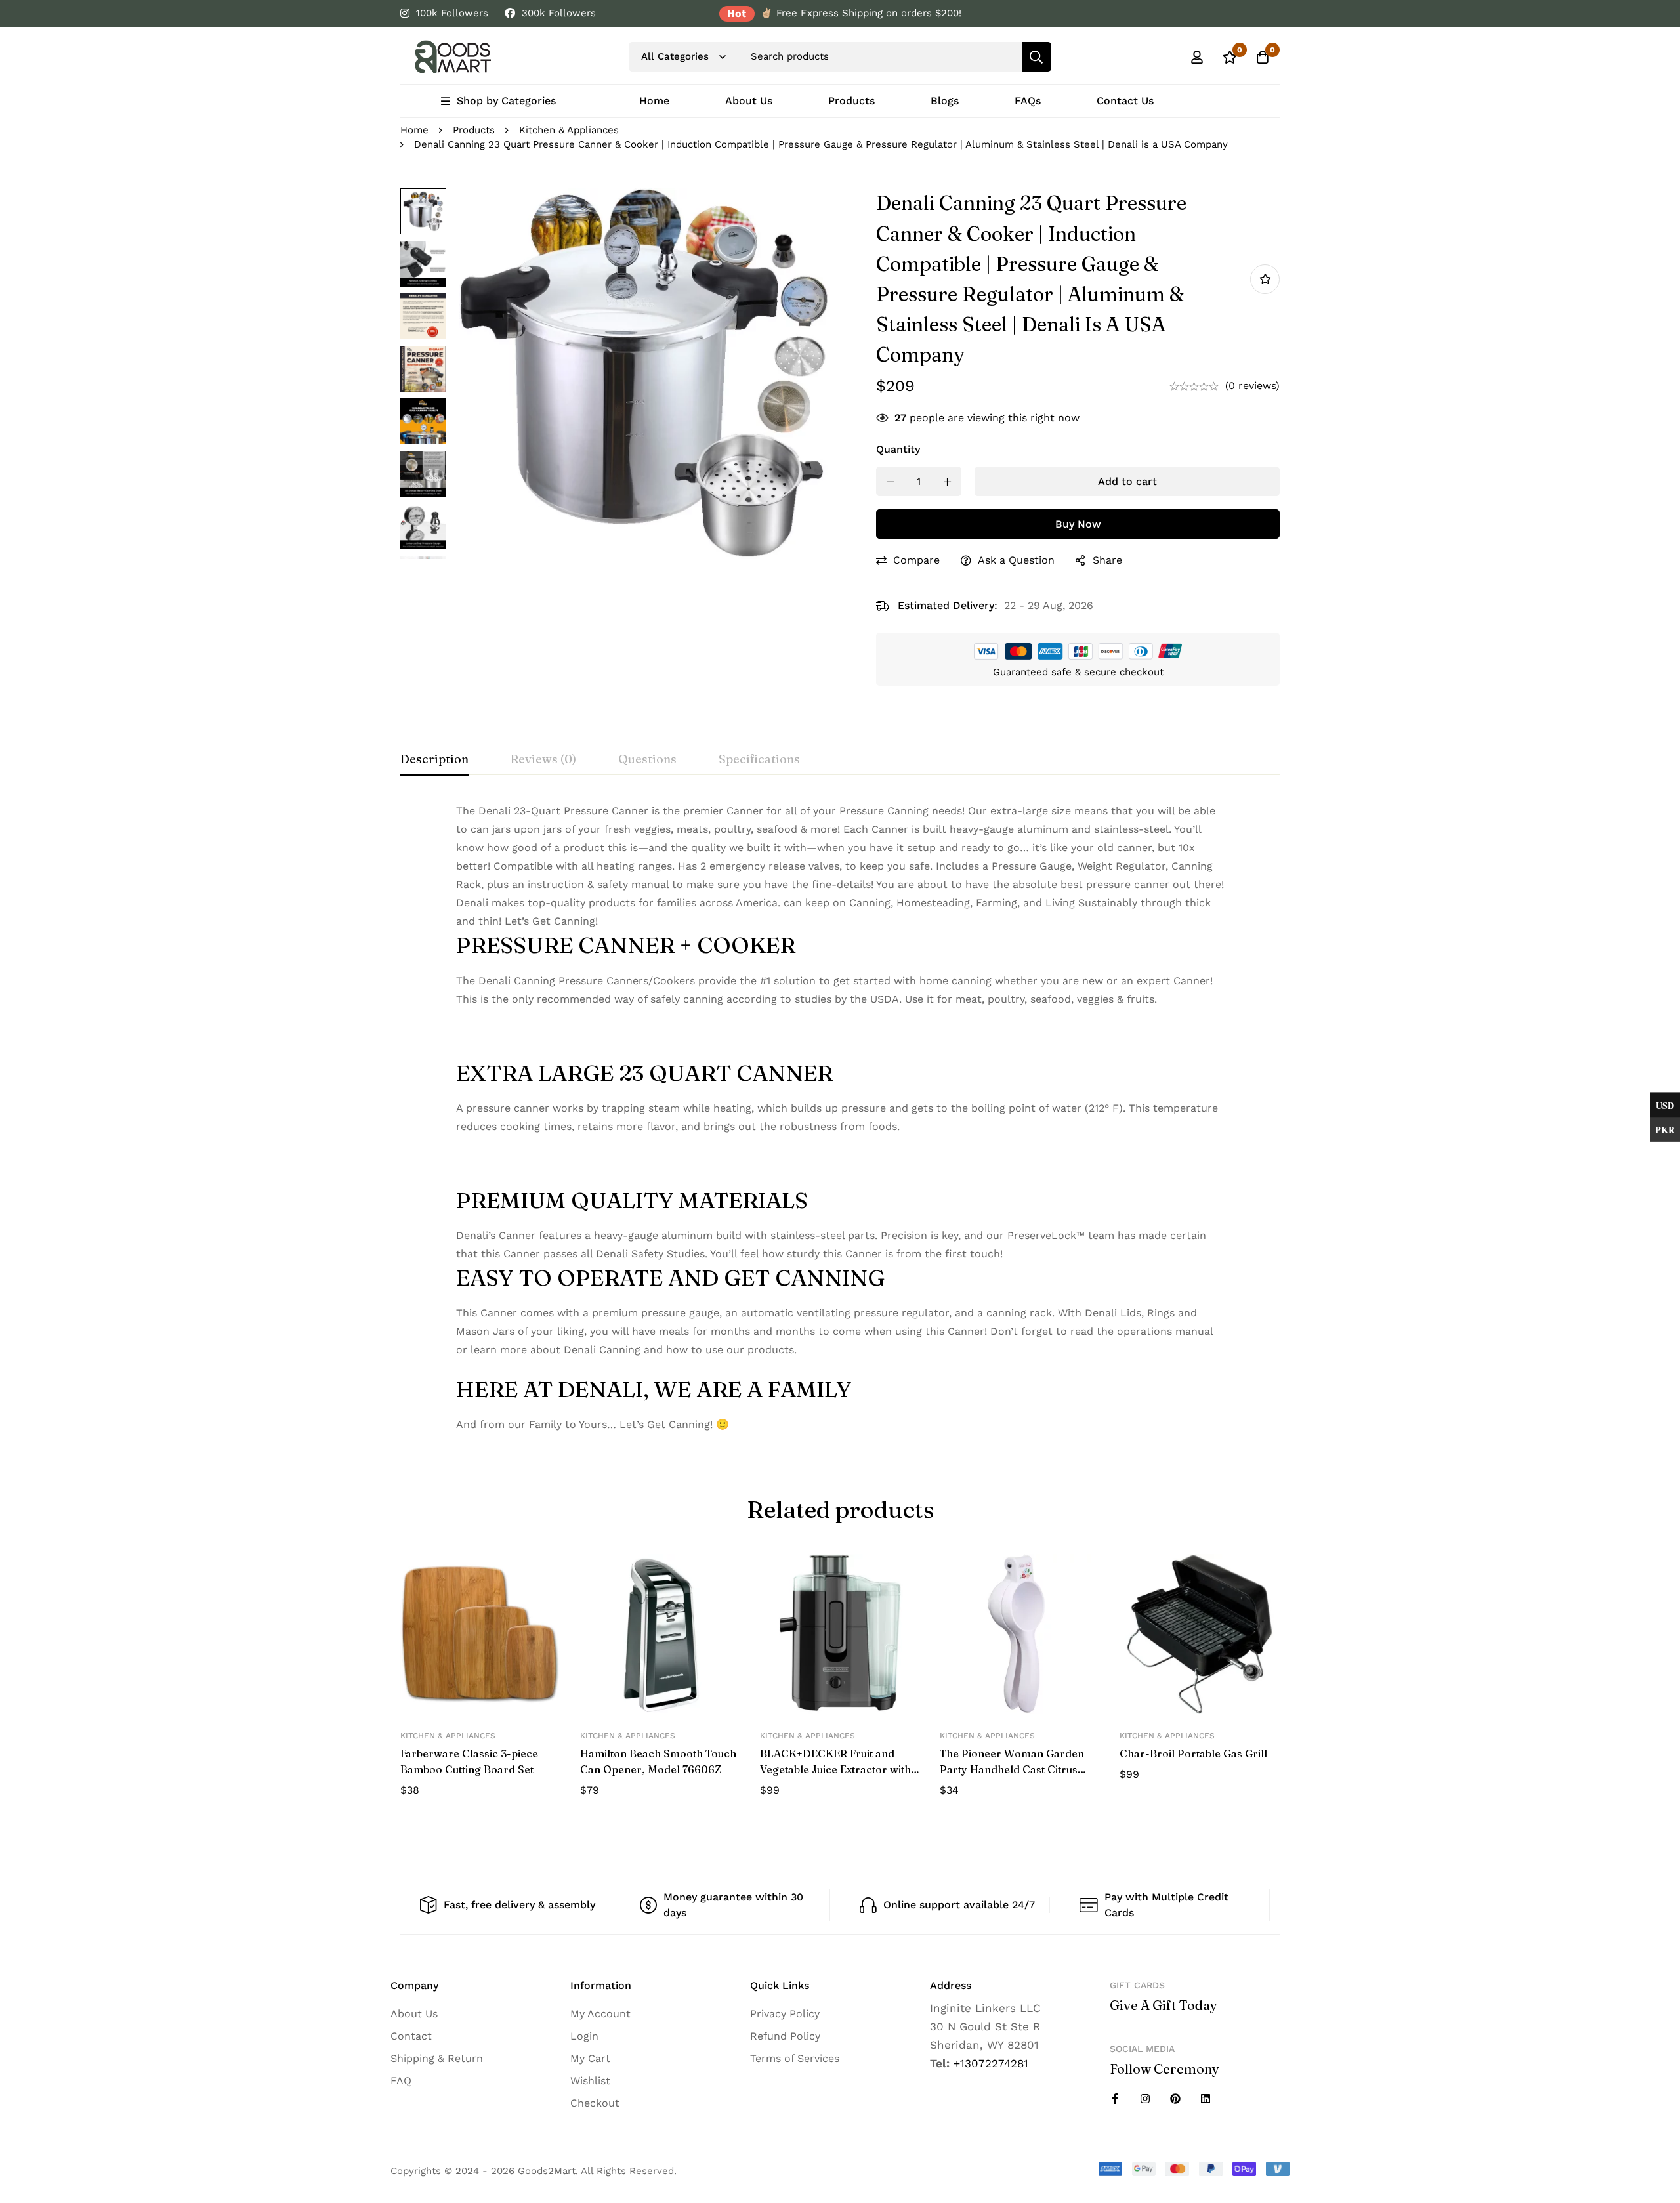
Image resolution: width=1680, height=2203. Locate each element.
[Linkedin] (1206, 2099)
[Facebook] (1115, 2099)
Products (474, 130)
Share (1107, 560)
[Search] (1037, 57)
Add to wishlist (1265, 279)
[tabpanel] (840, 1118)
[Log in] (1197, 57)
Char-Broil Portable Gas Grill (1193, 1753)
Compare (916, 560)
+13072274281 (991, 2063)
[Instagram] (1145, 2099)
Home (414, 130)
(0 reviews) (1252, 386)
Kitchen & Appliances (569, 130)
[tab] (434, 760)
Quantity (898, 449)
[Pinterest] (1175, 2099)
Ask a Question (1016, 560)
